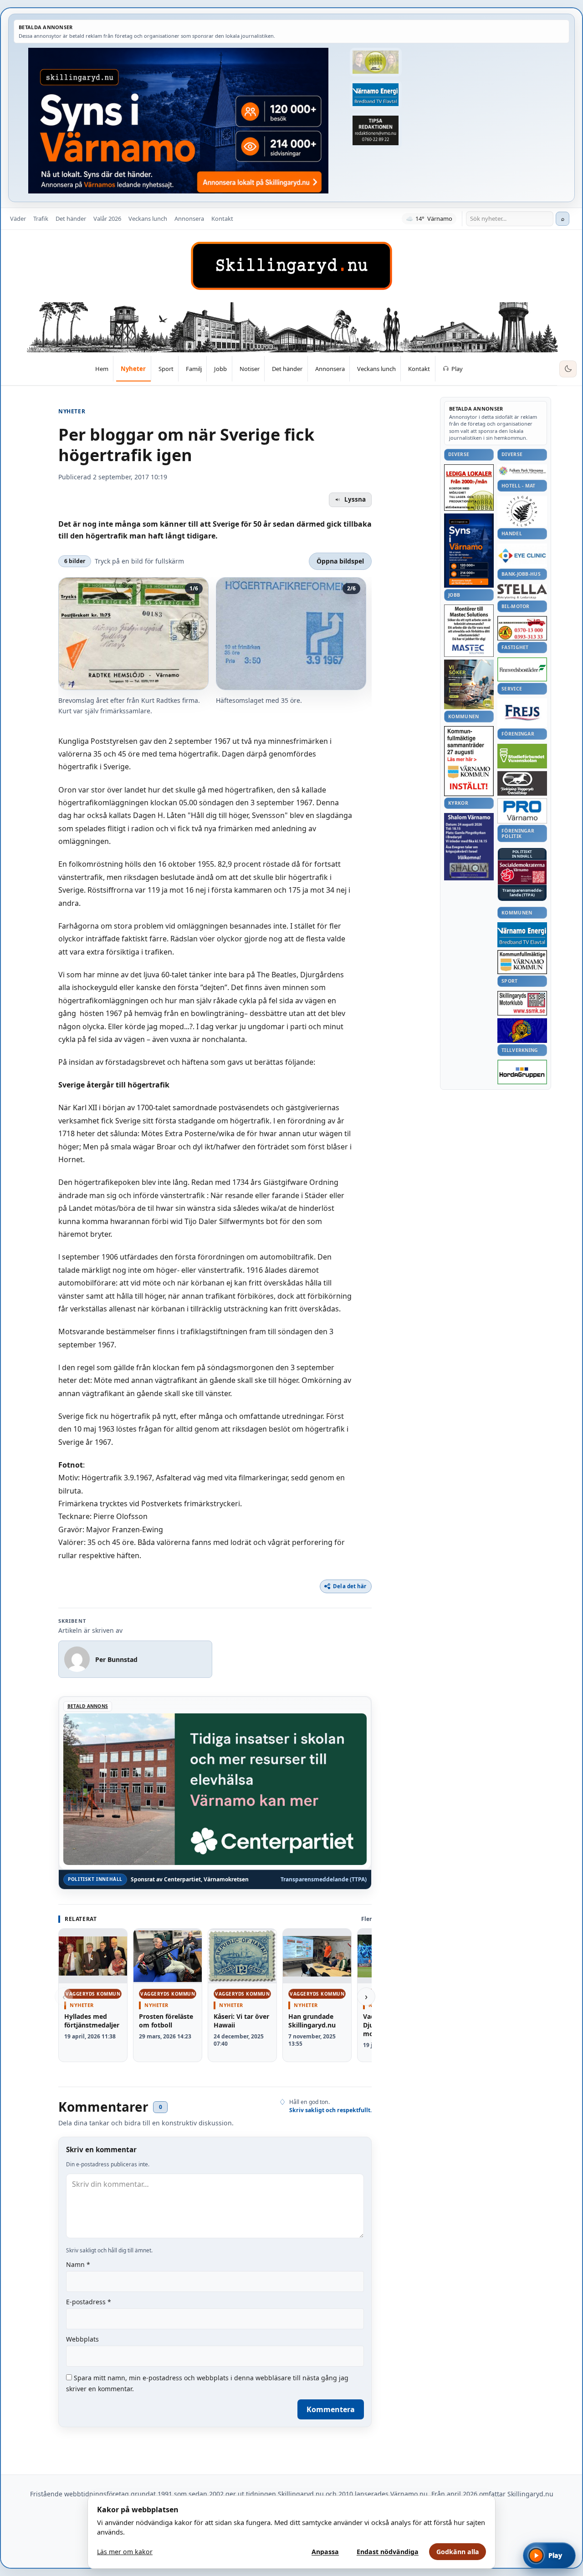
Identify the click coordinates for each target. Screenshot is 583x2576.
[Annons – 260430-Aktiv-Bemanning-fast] (376, 62)
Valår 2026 (107, 218)
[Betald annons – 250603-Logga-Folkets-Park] (522, 471)
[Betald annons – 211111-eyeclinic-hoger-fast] (522, 555)
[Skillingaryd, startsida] (291, 266)
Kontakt (222, 218)
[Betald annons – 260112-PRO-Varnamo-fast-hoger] (522, 811)
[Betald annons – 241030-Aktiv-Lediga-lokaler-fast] (469, 488)
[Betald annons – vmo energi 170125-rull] (522, 935)
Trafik (41, 218)
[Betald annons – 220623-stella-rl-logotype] (522, 592)
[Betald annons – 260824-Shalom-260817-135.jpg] (469, 847)
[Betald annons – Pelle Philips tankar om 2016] (376, 94)
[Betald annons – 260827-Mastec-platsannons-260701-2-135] (469, 631)
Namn (78, 2264)
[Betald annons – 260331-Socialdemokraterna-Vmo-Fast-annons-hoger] (522, 873)
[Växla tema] (568, 369)
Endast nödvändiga (388, 2552)
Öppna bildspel (340, 561)
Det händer (71, 218)
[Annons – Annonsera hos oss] (469, 551)
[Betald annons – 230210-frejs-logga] (522, 712)
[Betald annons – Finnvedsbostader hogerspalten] (522, 669)
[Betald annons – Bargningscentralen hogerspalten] (522, 628)
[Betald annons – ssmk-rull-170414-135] (522, 1003)
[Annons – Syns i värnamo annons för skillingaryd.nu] (178, 121)
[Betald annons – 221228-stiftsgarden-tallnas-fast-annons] (522, 511)
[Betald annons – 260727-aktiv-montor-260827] (469, 684)
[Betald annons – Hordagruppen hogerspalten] (522, 1072)
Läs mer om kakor (125, 2552)
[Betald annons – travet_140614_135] (522, 783)
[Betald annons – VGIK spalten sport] (522, 1031)
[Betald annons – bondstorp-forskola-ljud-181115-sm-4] (376, 131)
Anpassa (325, 2552)
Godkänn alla (458, 2552)
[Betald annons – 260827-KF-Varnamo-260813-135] (469, 761)
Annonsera (189, 218)
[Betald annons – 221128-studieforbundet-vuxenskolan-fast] (522, 756)
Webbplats (82, 2339)
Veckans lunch (148, 218)
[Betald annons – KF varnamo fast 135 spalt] (522, 962)
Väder (18, 218)
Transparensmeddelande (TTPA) (324, 1880)
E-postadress (89, 2302)
